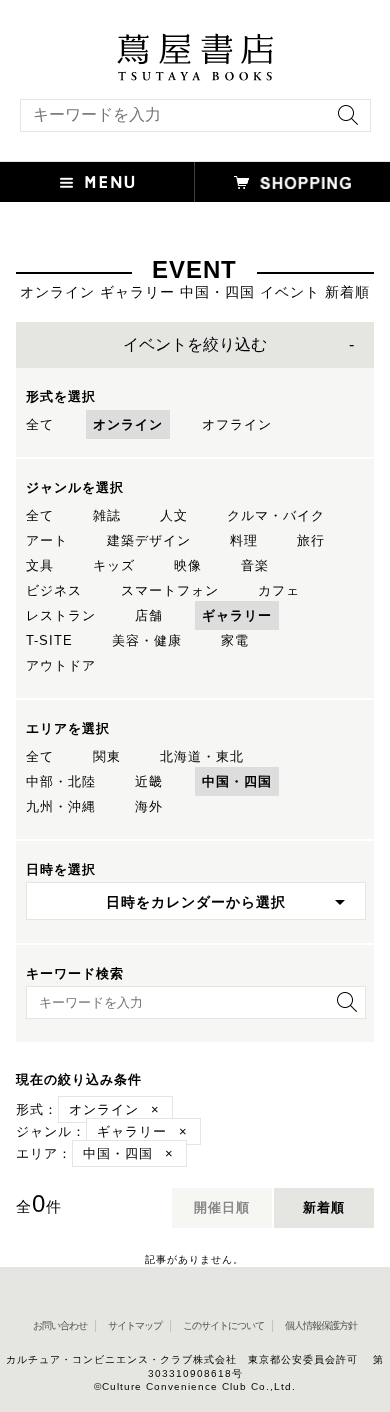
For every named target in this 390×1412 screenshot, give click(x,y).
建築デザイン (149, 540)
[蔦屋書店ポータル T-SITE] (195, 43)
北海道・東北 (202, 756)
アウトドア (61, 665)
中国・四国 (237, 781)
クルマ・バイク (276, 515)
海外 (149, 806)
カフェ (279, 590)
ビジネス (54, 590)
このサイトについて (223, 1325)
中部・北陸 (61, 781)
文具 (40, 565)
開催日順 (222, 1207)
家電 (235, 640)
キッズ (114, 565)
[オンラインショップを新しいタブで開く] (292, 182)
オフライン (237, 424)
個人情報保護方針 (321, 1325)
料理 (244, 540)
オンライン (128, 424)
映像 (188, 565)
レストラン (61, 615)
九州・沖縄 (61, 806)
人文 (174, 515)
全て (40, 424)
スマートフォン (170, 590)
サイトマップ (135, 1325)
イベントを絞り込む (195, 344)
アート (47, 540)
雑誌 (107, 515)
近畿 (149, 781)
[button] (97, 182)
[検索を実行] (343, 121)
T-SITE (49, 640)
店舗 (149, 615)
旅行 (311, 540)
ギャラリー (237, 615)
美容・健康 (147, 640)
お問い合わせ (60, 1325)
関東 (107, 756)
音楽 (255, 565)
